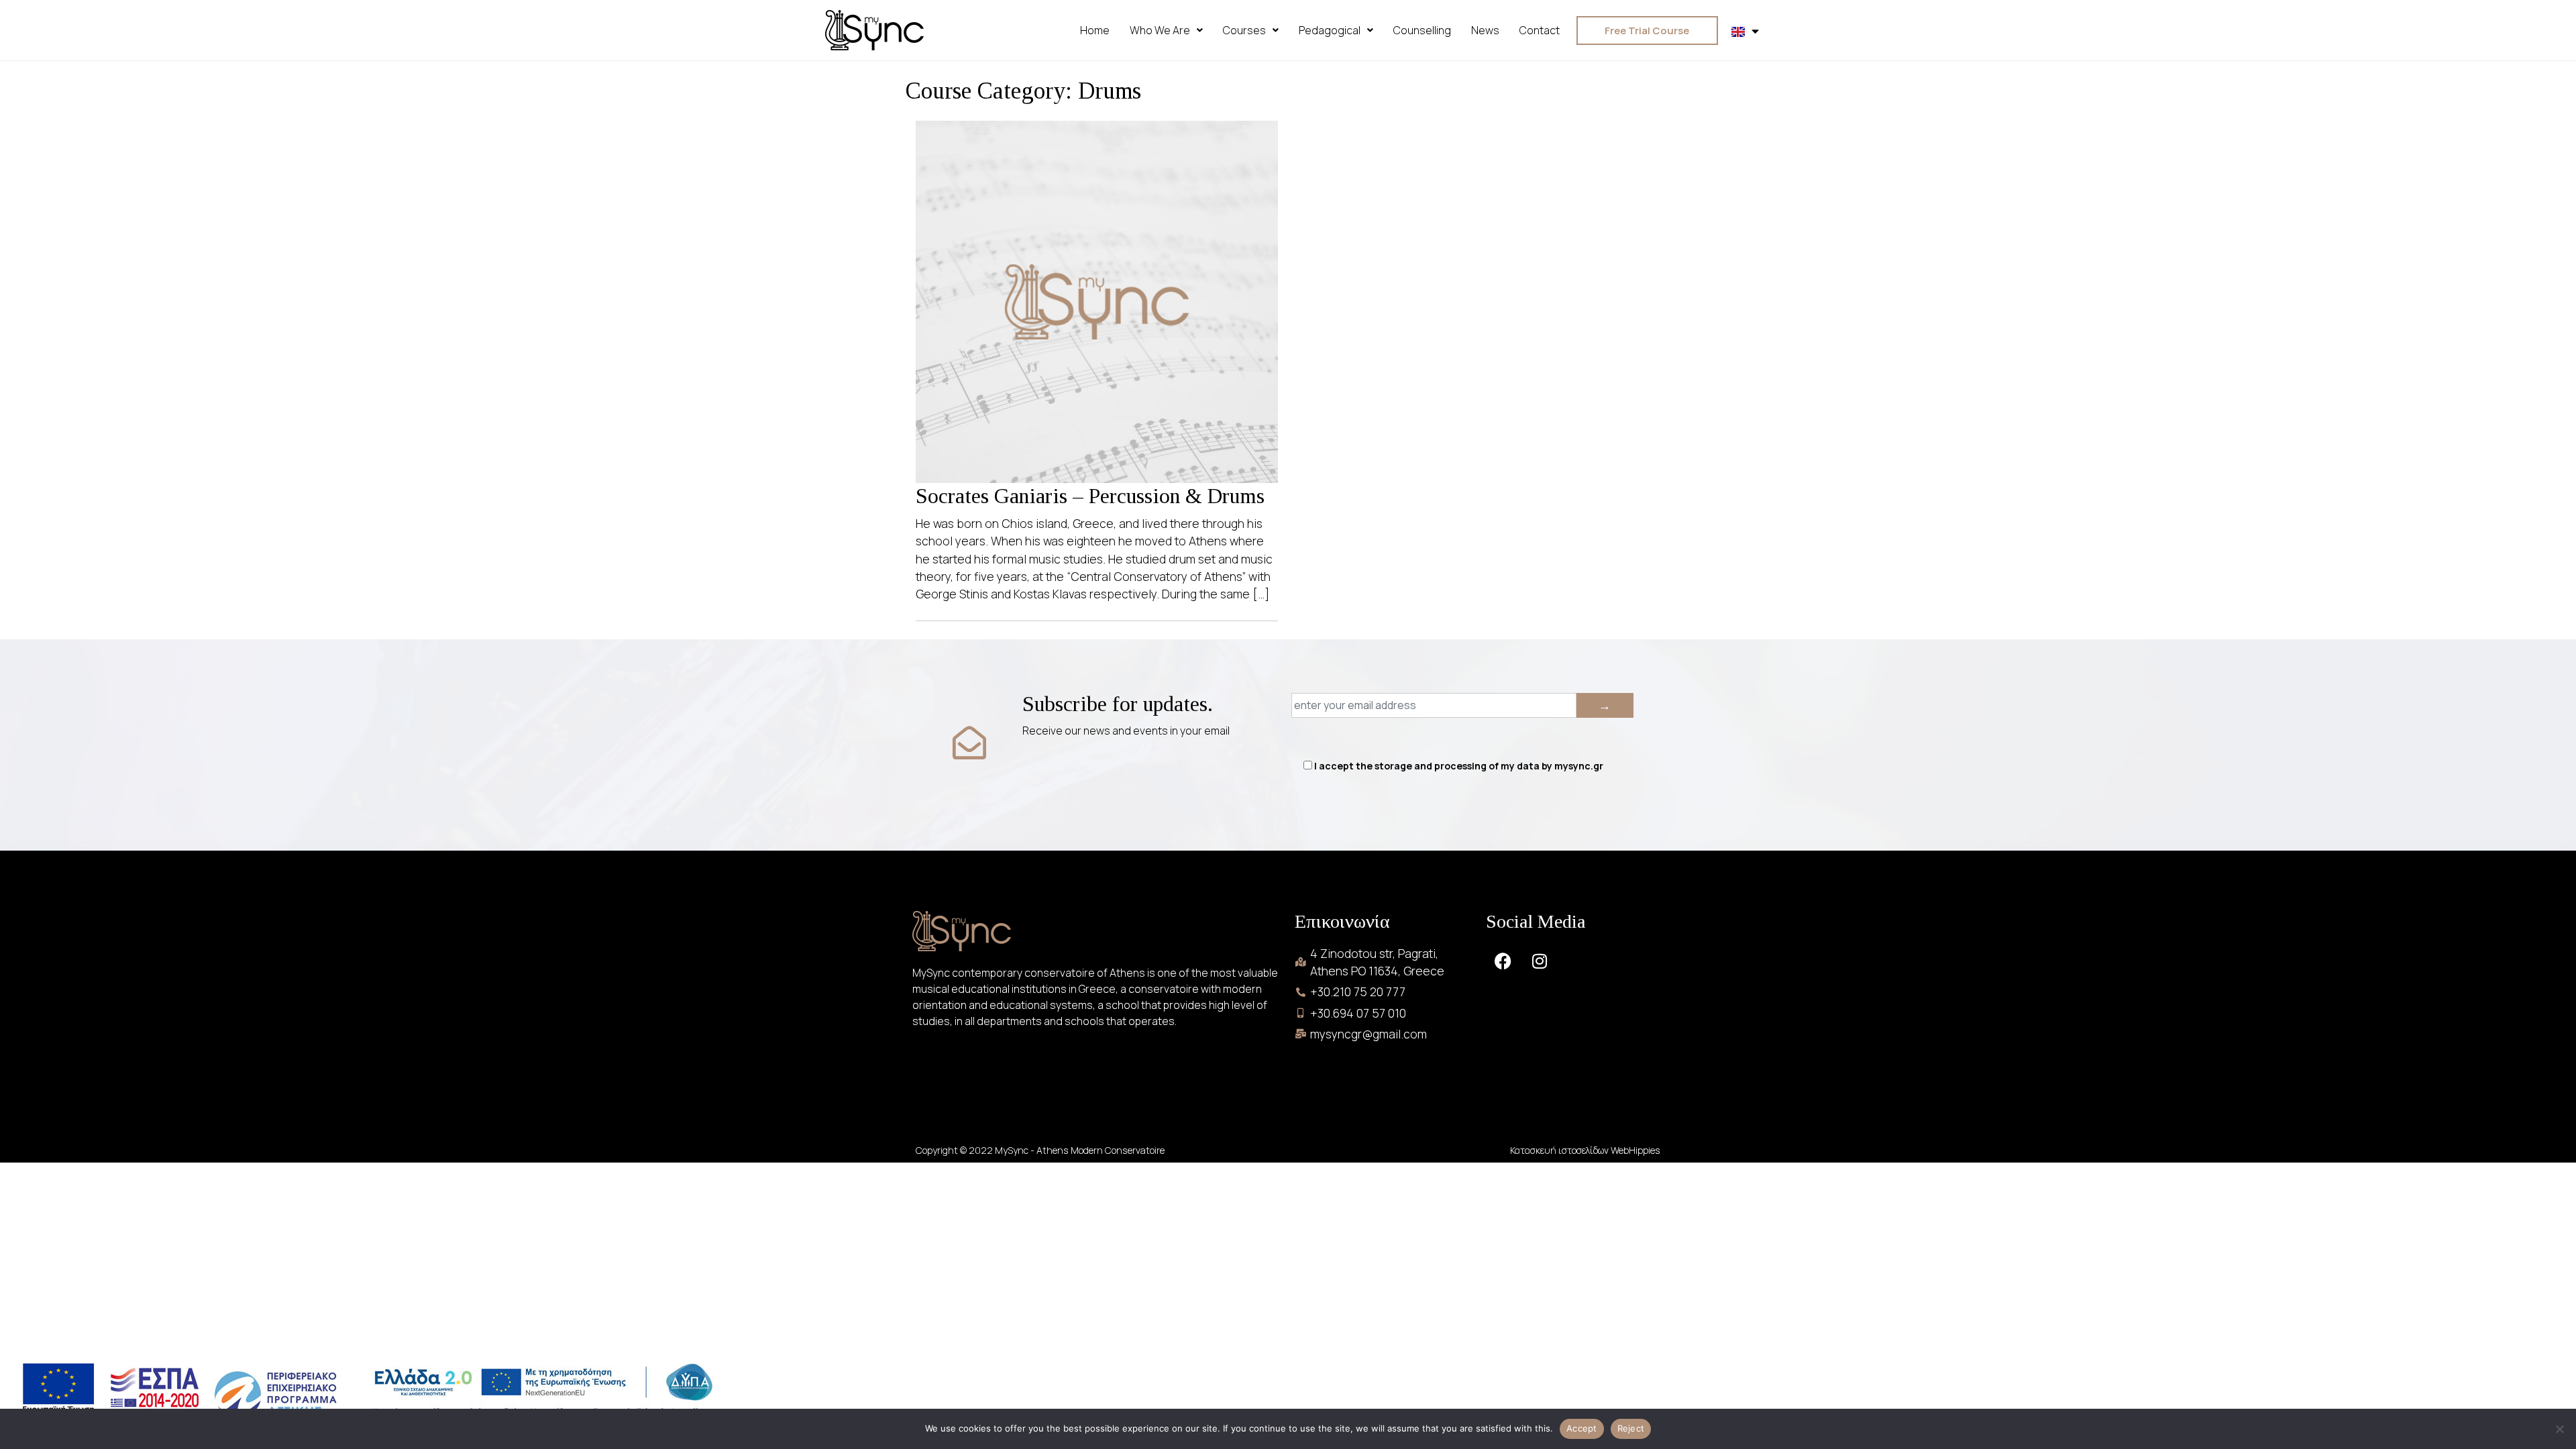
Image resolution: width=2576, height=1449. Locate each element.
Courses (1244, 30)
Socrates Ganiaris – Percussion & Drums (1090, 496)
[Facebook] (1503, 961)
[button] (1166, 30)
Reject (1631, 1428)
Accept (1582, 1428)
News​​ (1485, 30)
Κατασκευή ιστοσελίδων (1560, 1150)
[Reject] (2559, 1429)
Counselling (1422, 30)
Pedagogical (1330, 30)
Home (1095, 30)
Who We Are (1160, 30)
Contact (1540, 30)
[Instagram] (1540, 961)
